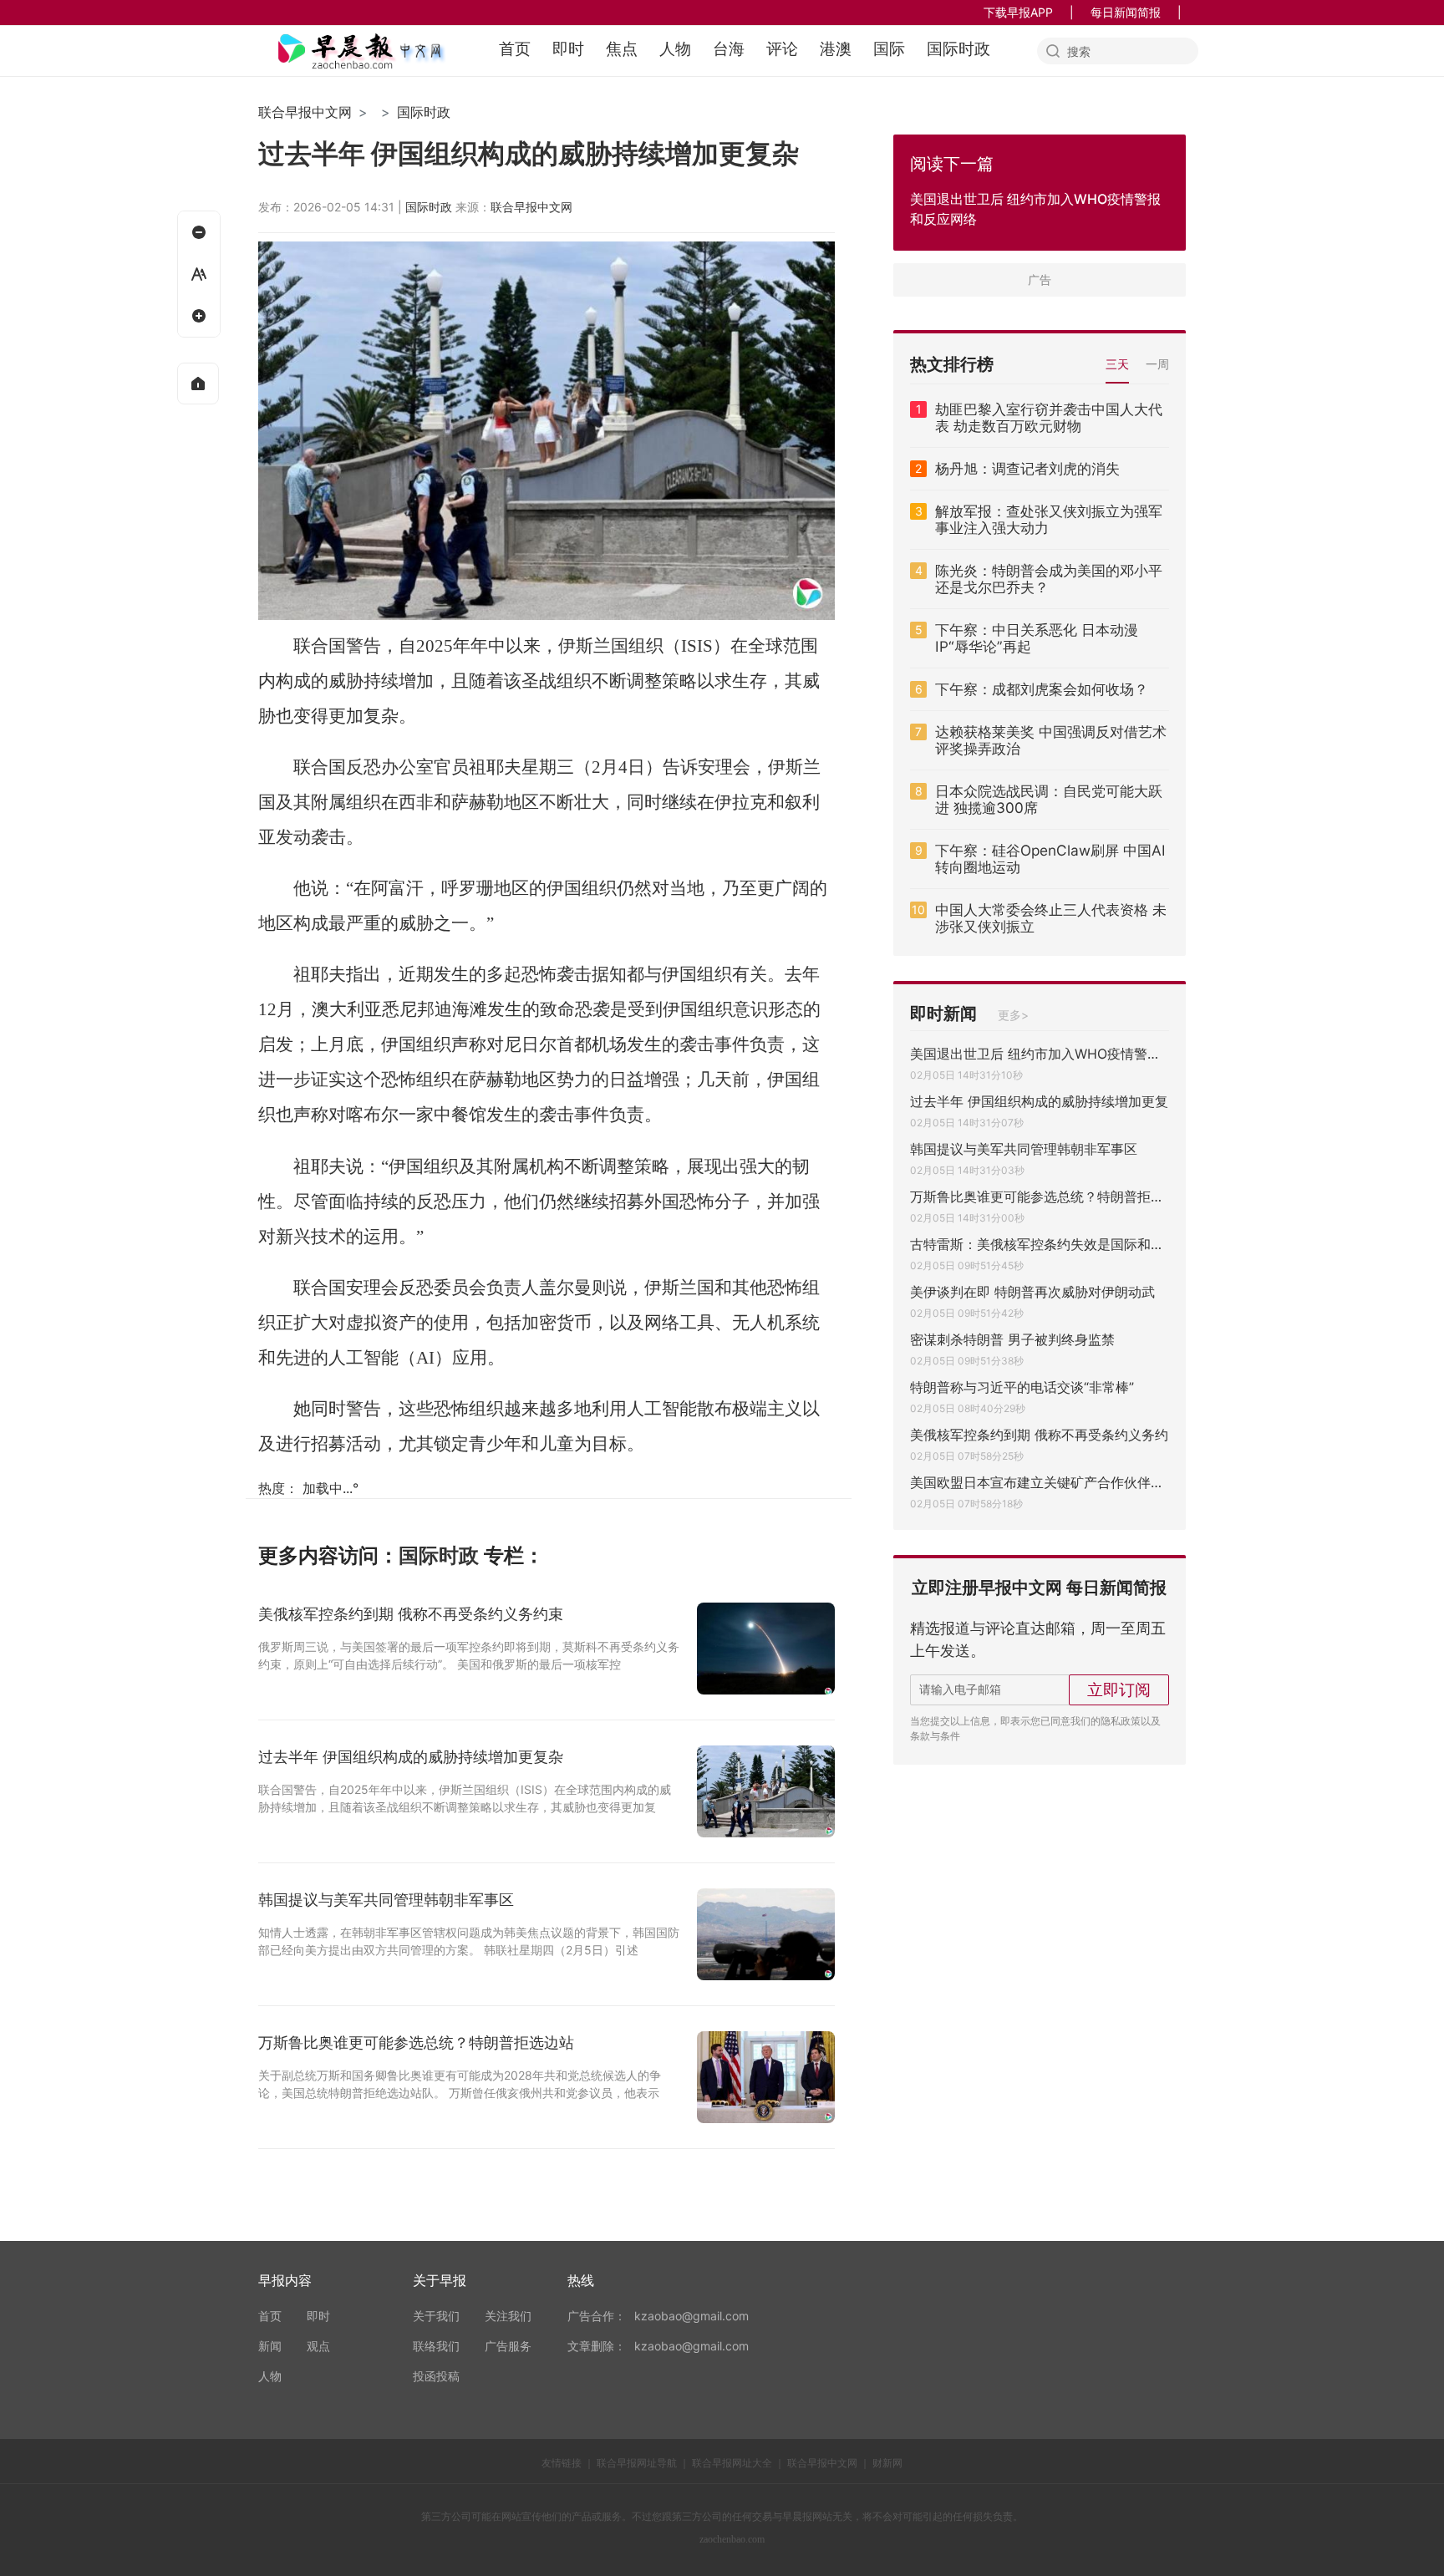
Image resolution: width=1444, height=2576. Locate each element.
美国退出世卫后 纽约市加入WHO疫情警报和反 (1040, 1054)
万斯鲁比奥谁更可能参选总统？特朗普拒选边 (1040, 1197)
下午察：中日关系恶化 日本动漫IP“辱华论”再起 (1037, 638)
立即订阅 (1119, 1689)
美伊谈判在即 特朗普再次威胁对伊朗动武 (1032, 1292)
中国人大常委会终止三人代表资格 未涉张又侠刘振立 (1051, 918)
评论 (782, 48)
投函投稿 (436, 2376)
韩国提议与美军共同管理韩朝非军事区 (1024, 1149)
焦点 (622, 48)
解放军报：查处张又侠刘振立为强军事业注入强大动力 (1049, 520)
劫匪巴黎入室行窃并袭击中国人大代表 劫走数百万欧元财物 (1049, 418)
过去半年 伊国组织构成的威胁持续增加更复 (1039, 1101)
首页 (515, 48)
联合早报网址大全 (732, 2463)
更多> (1013, 1015)
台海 (729, 48)
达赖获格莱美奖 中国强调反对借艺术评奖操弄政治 (1051, 740)
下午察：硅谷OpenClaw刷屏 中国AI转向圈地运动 (1050, 859)
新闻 (270, 2346)
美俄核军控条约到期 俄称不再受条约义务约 (1039, 1435)
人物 (675, 48)
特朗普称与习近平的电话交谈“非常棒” (1022, 1387)
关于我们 (436, 2316)
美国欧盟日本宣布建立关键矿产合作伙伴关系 (1040, 1482)
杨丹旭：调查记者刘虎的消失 (1027, 469)
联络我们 (436, 2346)
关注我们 (508, 2316)
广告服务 (508, 2346)
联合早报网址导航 (637, 2463)
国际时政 (958, 48)
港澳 (836, 48)
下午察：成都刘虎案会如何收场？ (1042, 689)
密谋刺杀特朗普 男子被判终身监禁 (1012, 1339)
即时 (568, 48)
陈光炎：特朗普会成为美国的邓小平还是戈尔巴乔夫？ (1049, 579)
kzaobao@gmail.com (691, 2316)
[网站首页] (198, 384)
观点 (318, 2346)
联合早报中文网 (305, 112)
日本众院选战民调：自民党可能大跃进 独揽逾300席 (1049, 800)
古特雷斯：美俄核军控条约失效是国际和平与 (1040, 1244)
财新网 (887, 2463)
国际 (889, 48)
